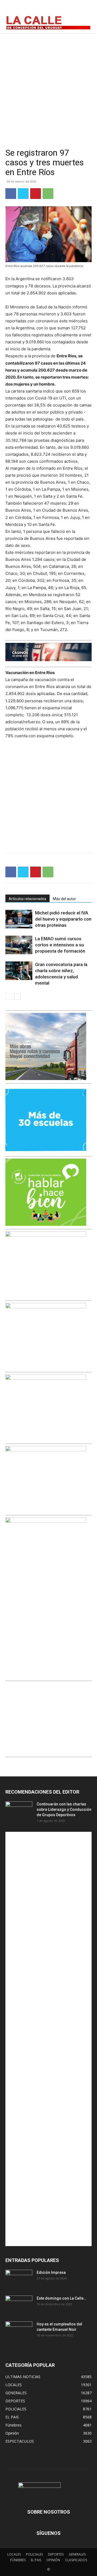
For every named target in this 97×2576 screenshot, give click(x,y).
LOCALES (14, 2554)
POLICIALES (34, 2554)
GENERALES (77, 2554)
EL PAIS (36, 2560)
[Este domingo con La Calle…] (19, 2305)
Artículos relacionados (27, 899)
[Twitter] (85, 9)
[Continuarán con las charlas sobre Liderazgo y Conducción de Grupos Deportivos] (19, 1811)
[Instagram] (73, 9)
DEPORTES (56, 2554)
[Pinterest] (36, 194)
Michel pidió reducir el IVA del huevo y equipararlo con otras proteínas (63, 919)
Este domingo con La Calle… (61, 2298)
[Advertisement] (48, 84)
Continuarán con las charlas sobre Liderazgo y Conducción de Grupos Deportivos (64, 1809)
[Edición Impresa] (19, 2279)
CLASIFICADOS (76, 2560)
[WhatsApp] (48, 194)
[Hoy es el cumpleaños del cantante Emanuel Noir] (19, 2331)
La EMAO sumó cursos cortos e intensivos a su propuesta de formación (60, 945)
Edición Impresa (51, 2272)
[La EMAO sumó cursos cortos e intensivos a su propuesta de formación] (19, 945)
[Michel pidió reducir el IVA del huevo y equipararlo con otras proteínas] (19, 919)
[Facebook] (61, 9)
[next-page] (17, 997)
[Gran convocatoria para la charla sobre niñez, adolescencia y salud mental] (19, 971)
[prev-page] (9, 997)
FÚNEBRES (18, 2560)
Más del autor (64, 899)
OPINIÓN (53, 2560)
